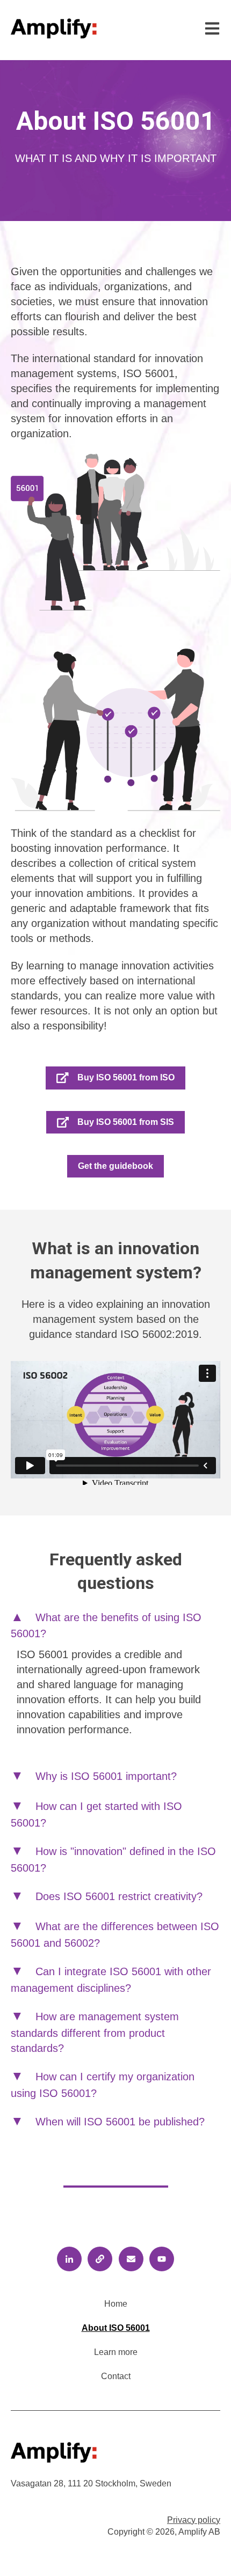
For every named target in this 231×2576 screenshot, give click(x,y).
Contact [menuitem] (116, 2376)
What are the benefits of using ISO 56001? (106, 1626)
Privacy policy (194, 2520)
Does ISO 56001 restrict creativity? (119, 1896)
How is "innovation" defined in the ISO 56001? (113, 1860)
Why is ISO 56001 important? (106, 1776)
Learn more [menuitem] (116, 2352)
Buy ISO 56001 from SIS (126, 1122)
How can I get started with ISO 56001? (96, 1815)
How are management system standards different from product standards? (95, 2032)
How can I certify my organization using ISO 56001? (103, 2085)
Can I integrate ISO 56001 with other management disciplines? (111, 1980)
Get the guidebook (115, 1166)
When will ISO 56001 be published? (120, 2122)
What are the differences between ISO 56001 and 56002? (115, 1935)
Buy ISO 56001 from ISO (126, 1077)
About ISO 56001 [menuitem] (116, 2328)
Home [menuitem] (116, 2304)
